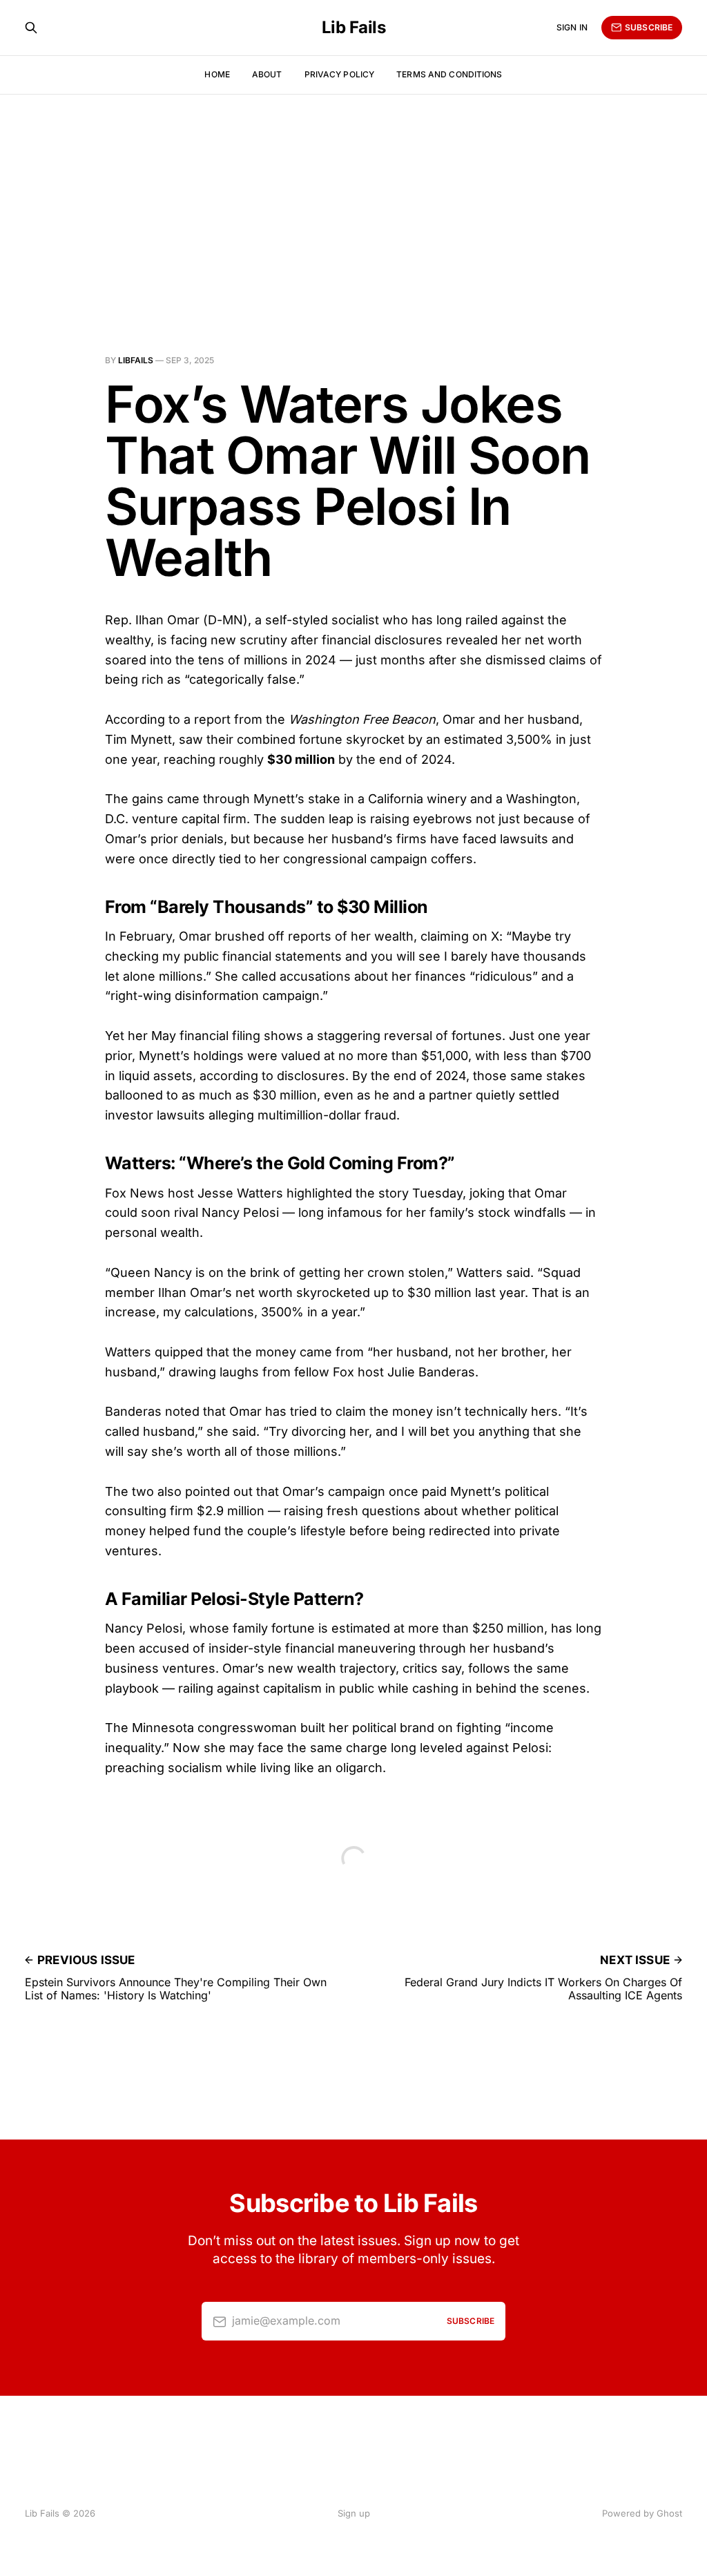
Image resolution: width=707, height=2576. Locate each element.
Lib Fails (354, 28)
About (267, 74)
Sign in (572, 27)
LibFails (136, 360)
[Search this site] (31, 28)
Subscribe (649, 27)
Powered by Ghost (642, 2513)
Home (217, 74)
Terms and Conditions (449, 74)
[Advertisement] (353, 198)
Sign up (354, 2513)
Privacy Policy (340, 74)
